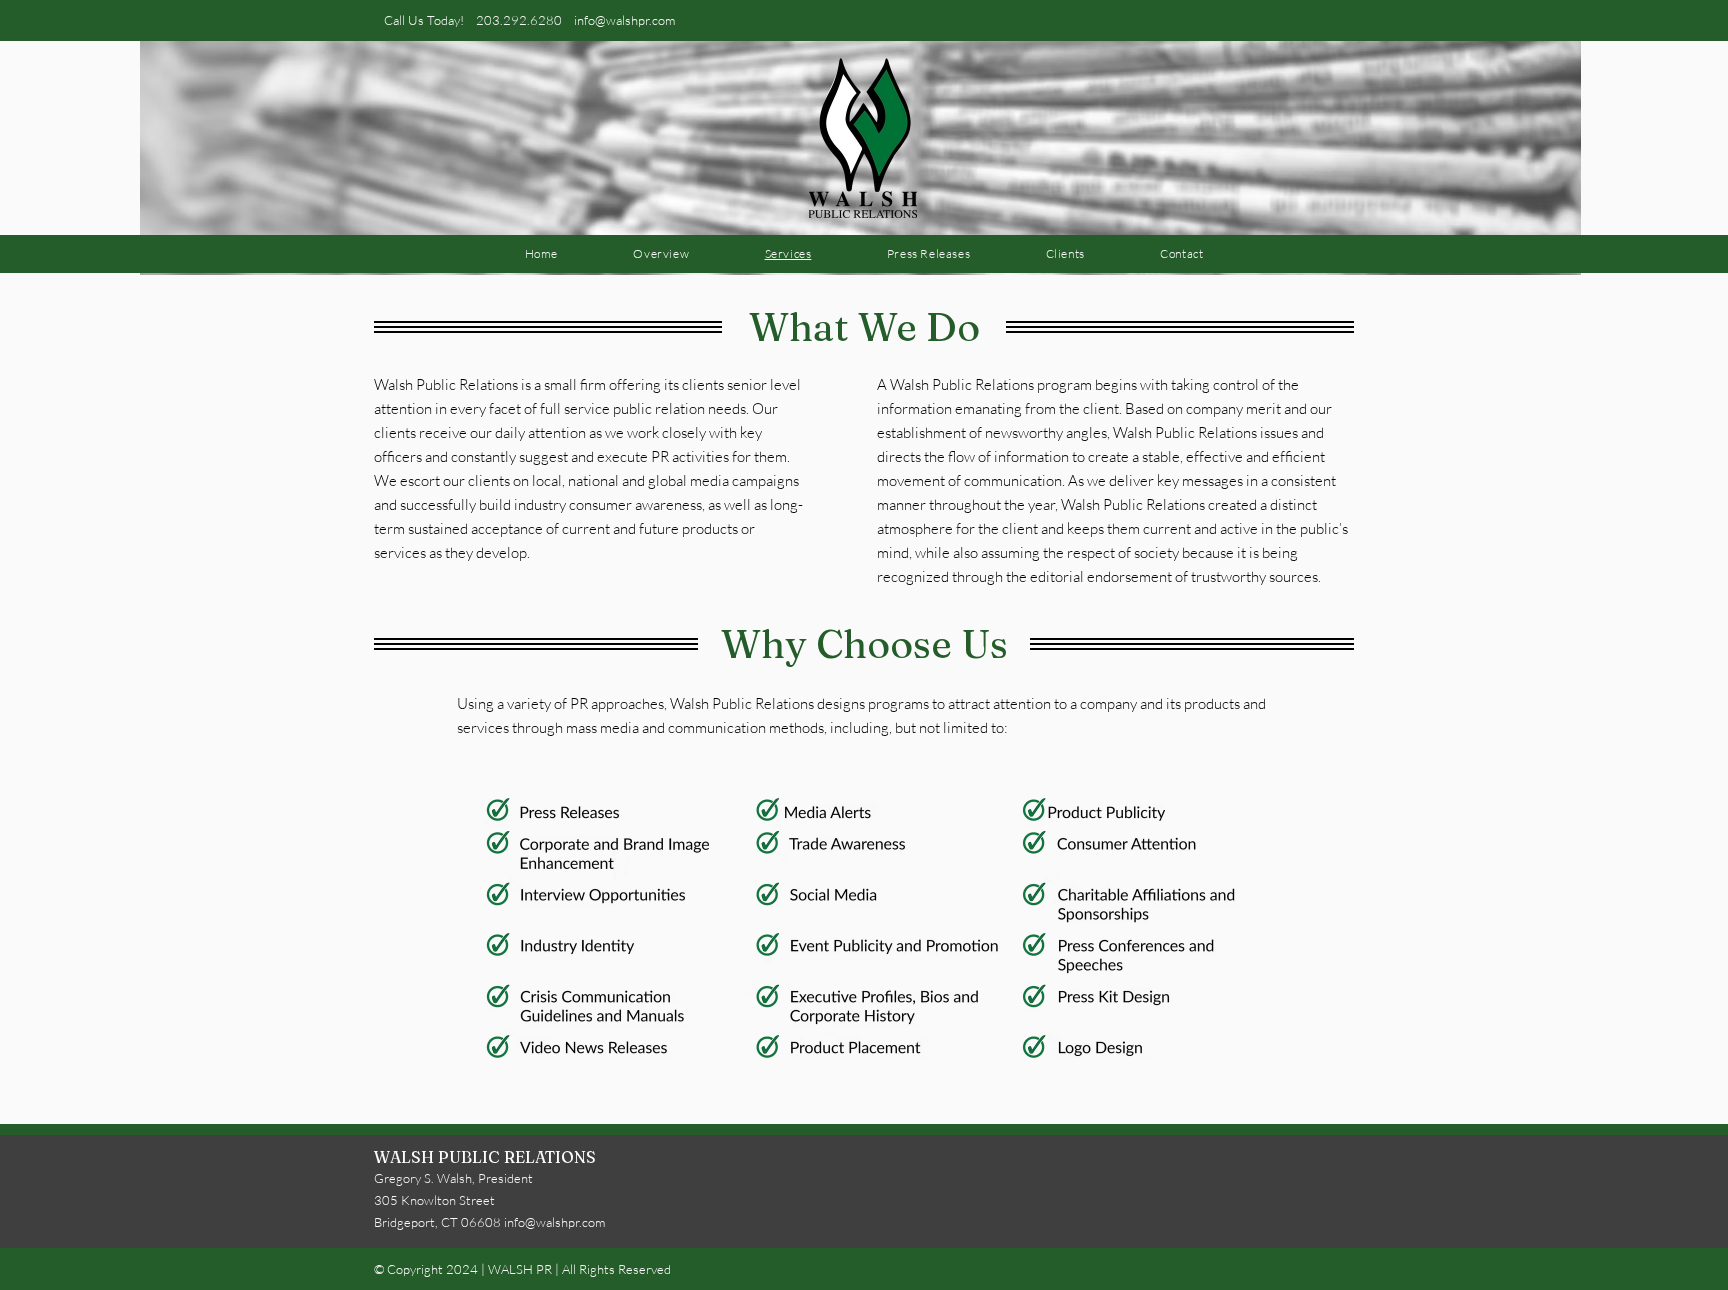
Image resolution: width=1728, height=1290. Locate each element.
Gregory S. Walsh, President (453, 1178)
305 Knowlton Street (434, 1200)
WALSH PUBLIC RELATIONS (485, 1157)
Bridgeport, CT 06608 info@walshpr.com (489, 1222)
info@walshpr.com (624, 20)
